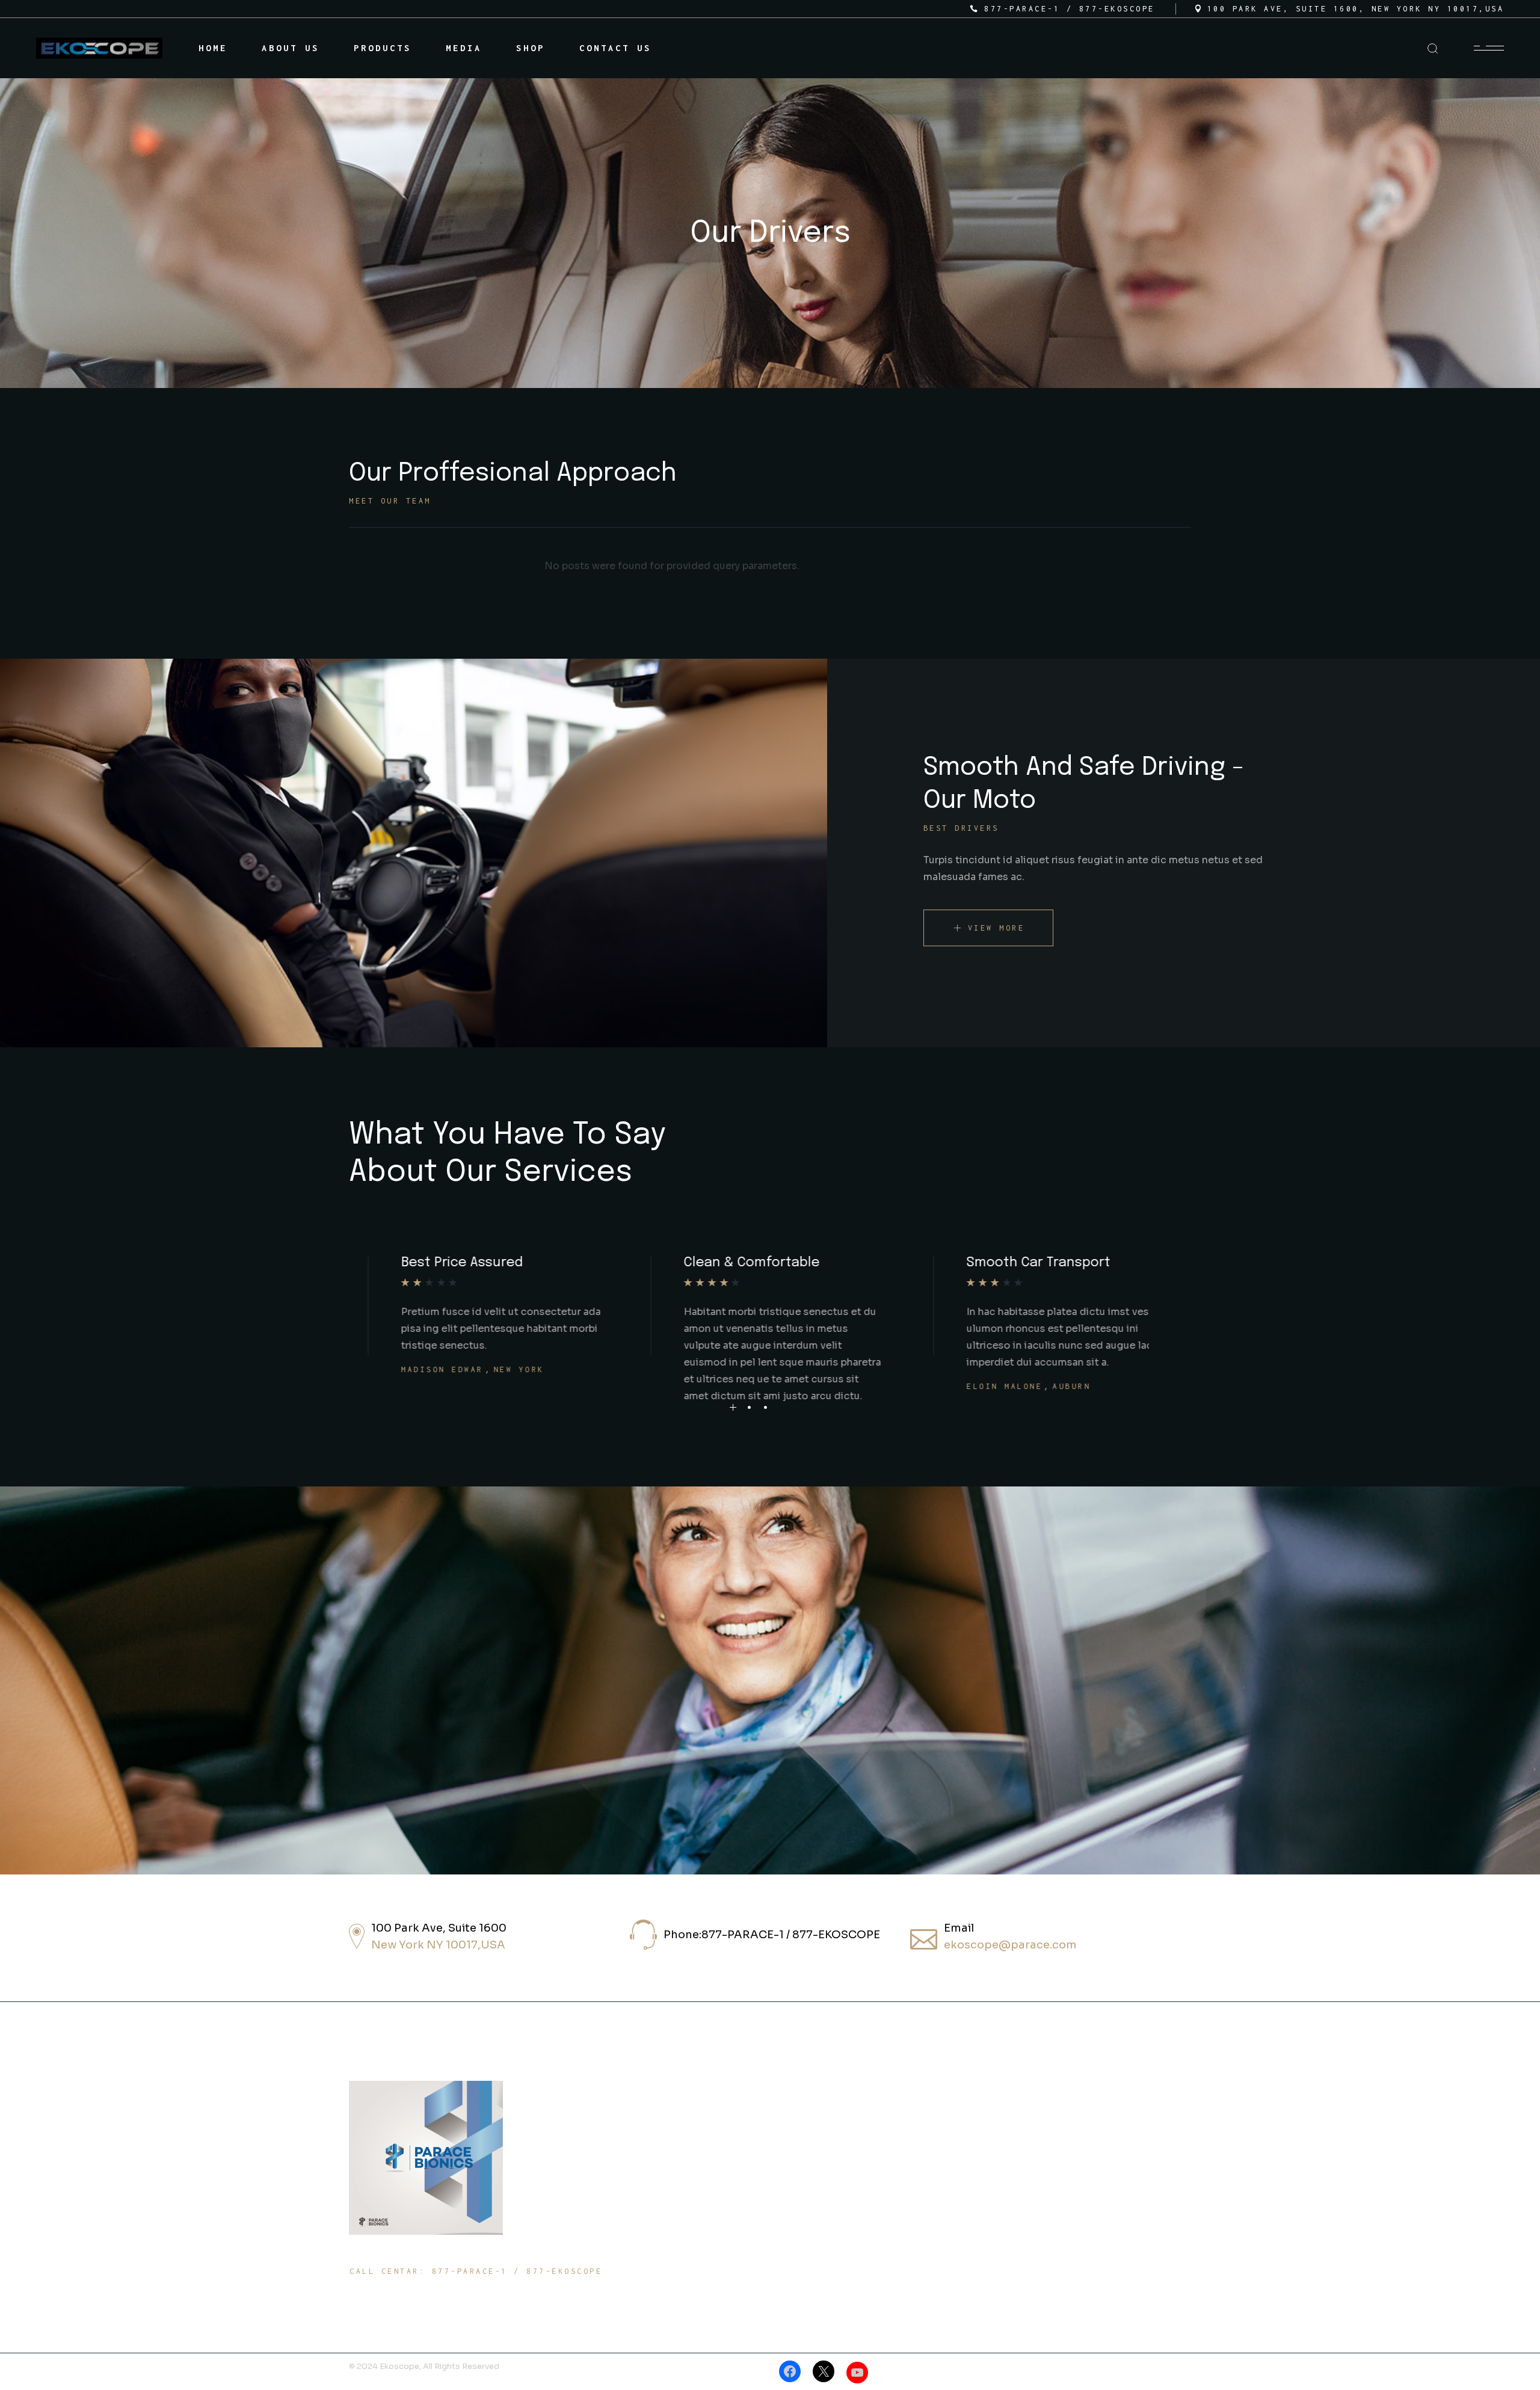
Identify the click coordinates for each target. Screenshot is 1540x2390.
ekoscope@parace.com (1010, 1945)
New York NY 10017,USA (438, 1945)
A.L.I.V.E (799, 2175)
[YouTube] (857, 2373)
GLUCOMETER (802, 2223)
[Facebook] (790, 2371)
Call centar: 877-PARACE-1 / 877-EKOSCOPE (476, 2271)
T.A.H (786, 2199)
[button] (733, 1407)
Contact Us (1042, 2199)
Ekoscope (795, 2127)
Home (1023, 2127)
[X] (824, 2371)
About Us (1036, 2151)
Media (1027, 2175)
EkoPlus (792, 2151)
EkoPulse (795, 2247)
